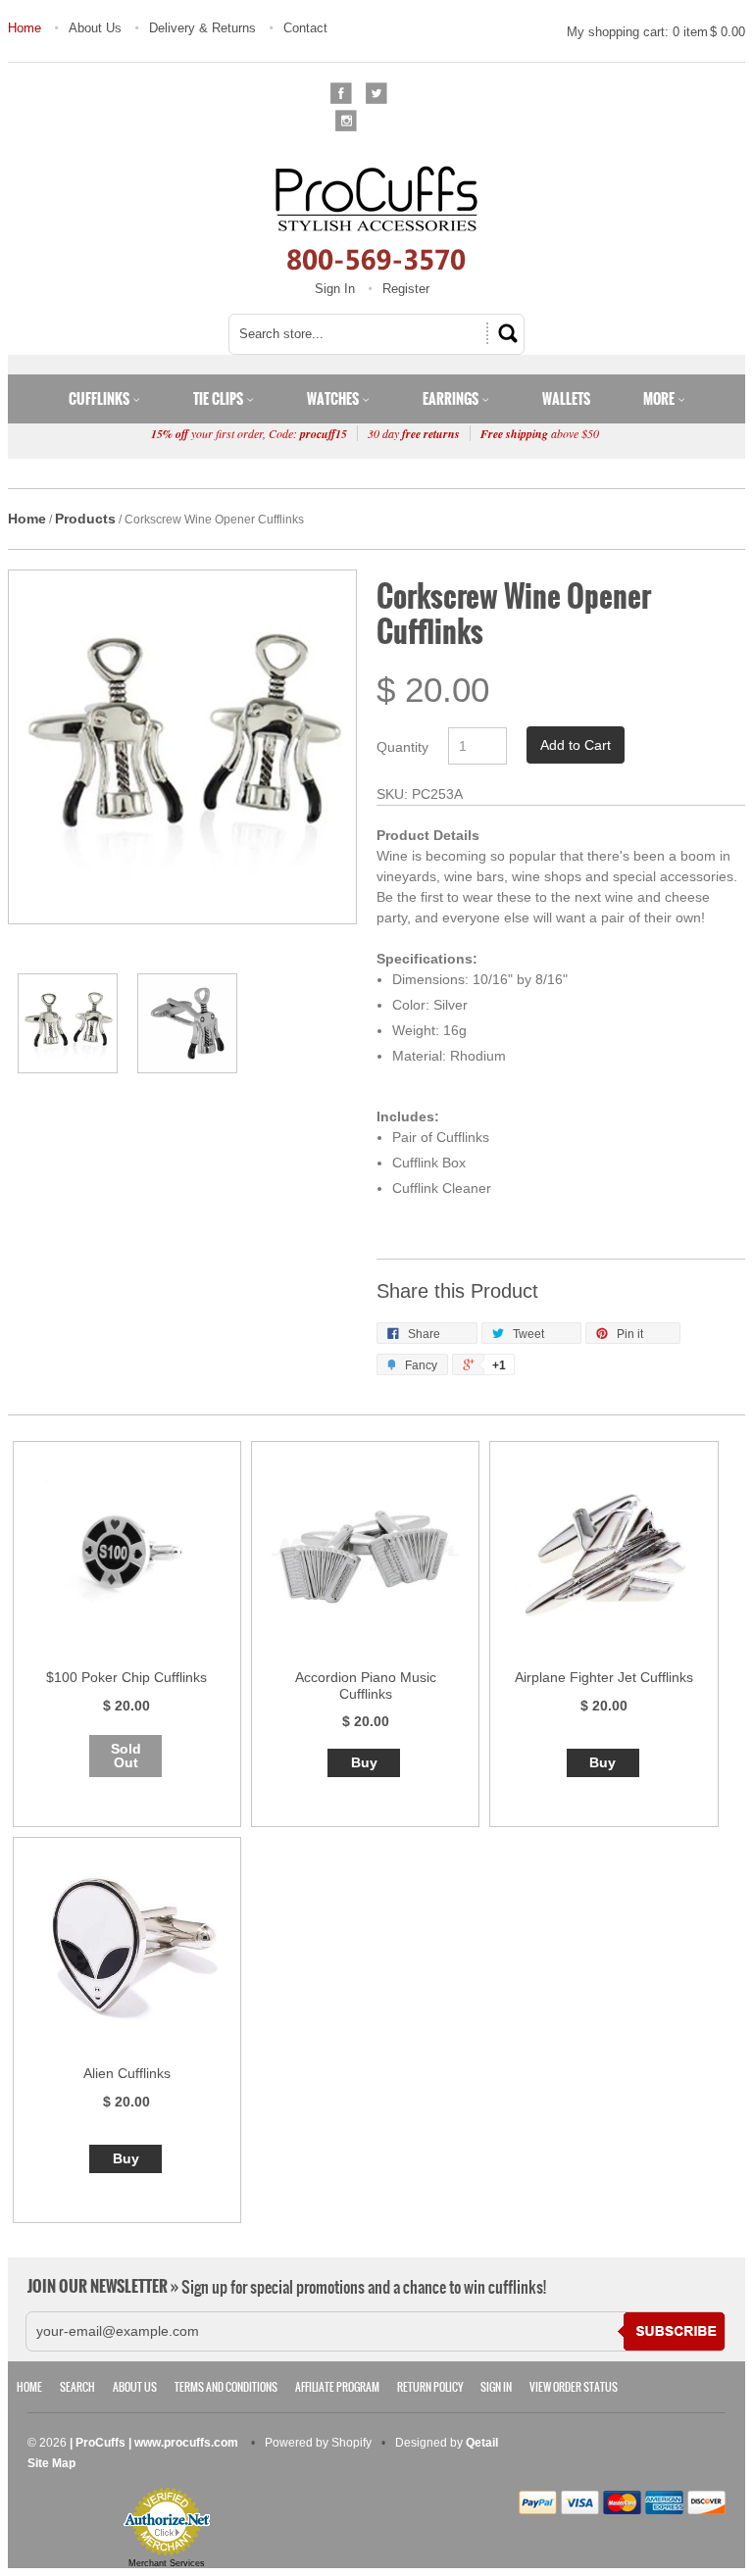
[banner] (377, 218)
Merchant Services (167, 2563)
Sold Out (126, 1756)
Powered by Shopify (318, 2443)
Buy (364, 1762)
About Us (95, 28)
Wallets (566, 399)
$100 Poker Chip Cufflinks (126, 1677)
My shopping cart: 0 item (656, 32)
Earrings (452, 399)
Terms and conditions (226, 2387)
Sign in (496, 2387)
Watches (334, 399)
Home (25, 28)
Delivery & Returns (202, 28)
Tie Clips (220, 399)
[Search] (505, 333)
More (660, 399)
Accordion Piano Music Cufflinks (366, 1685)
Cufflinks (100, 399)
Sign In (335, 289)
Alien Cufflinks (127, 2073)
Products (85, 519)
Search (77, 2387)
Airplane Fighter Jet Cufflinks (604, 1677)
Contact (305, 28)
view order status (574, 2387)
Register (406, 289)
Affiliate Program (337, 2387)
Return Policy (430, 2387)
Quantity (402, 747)
